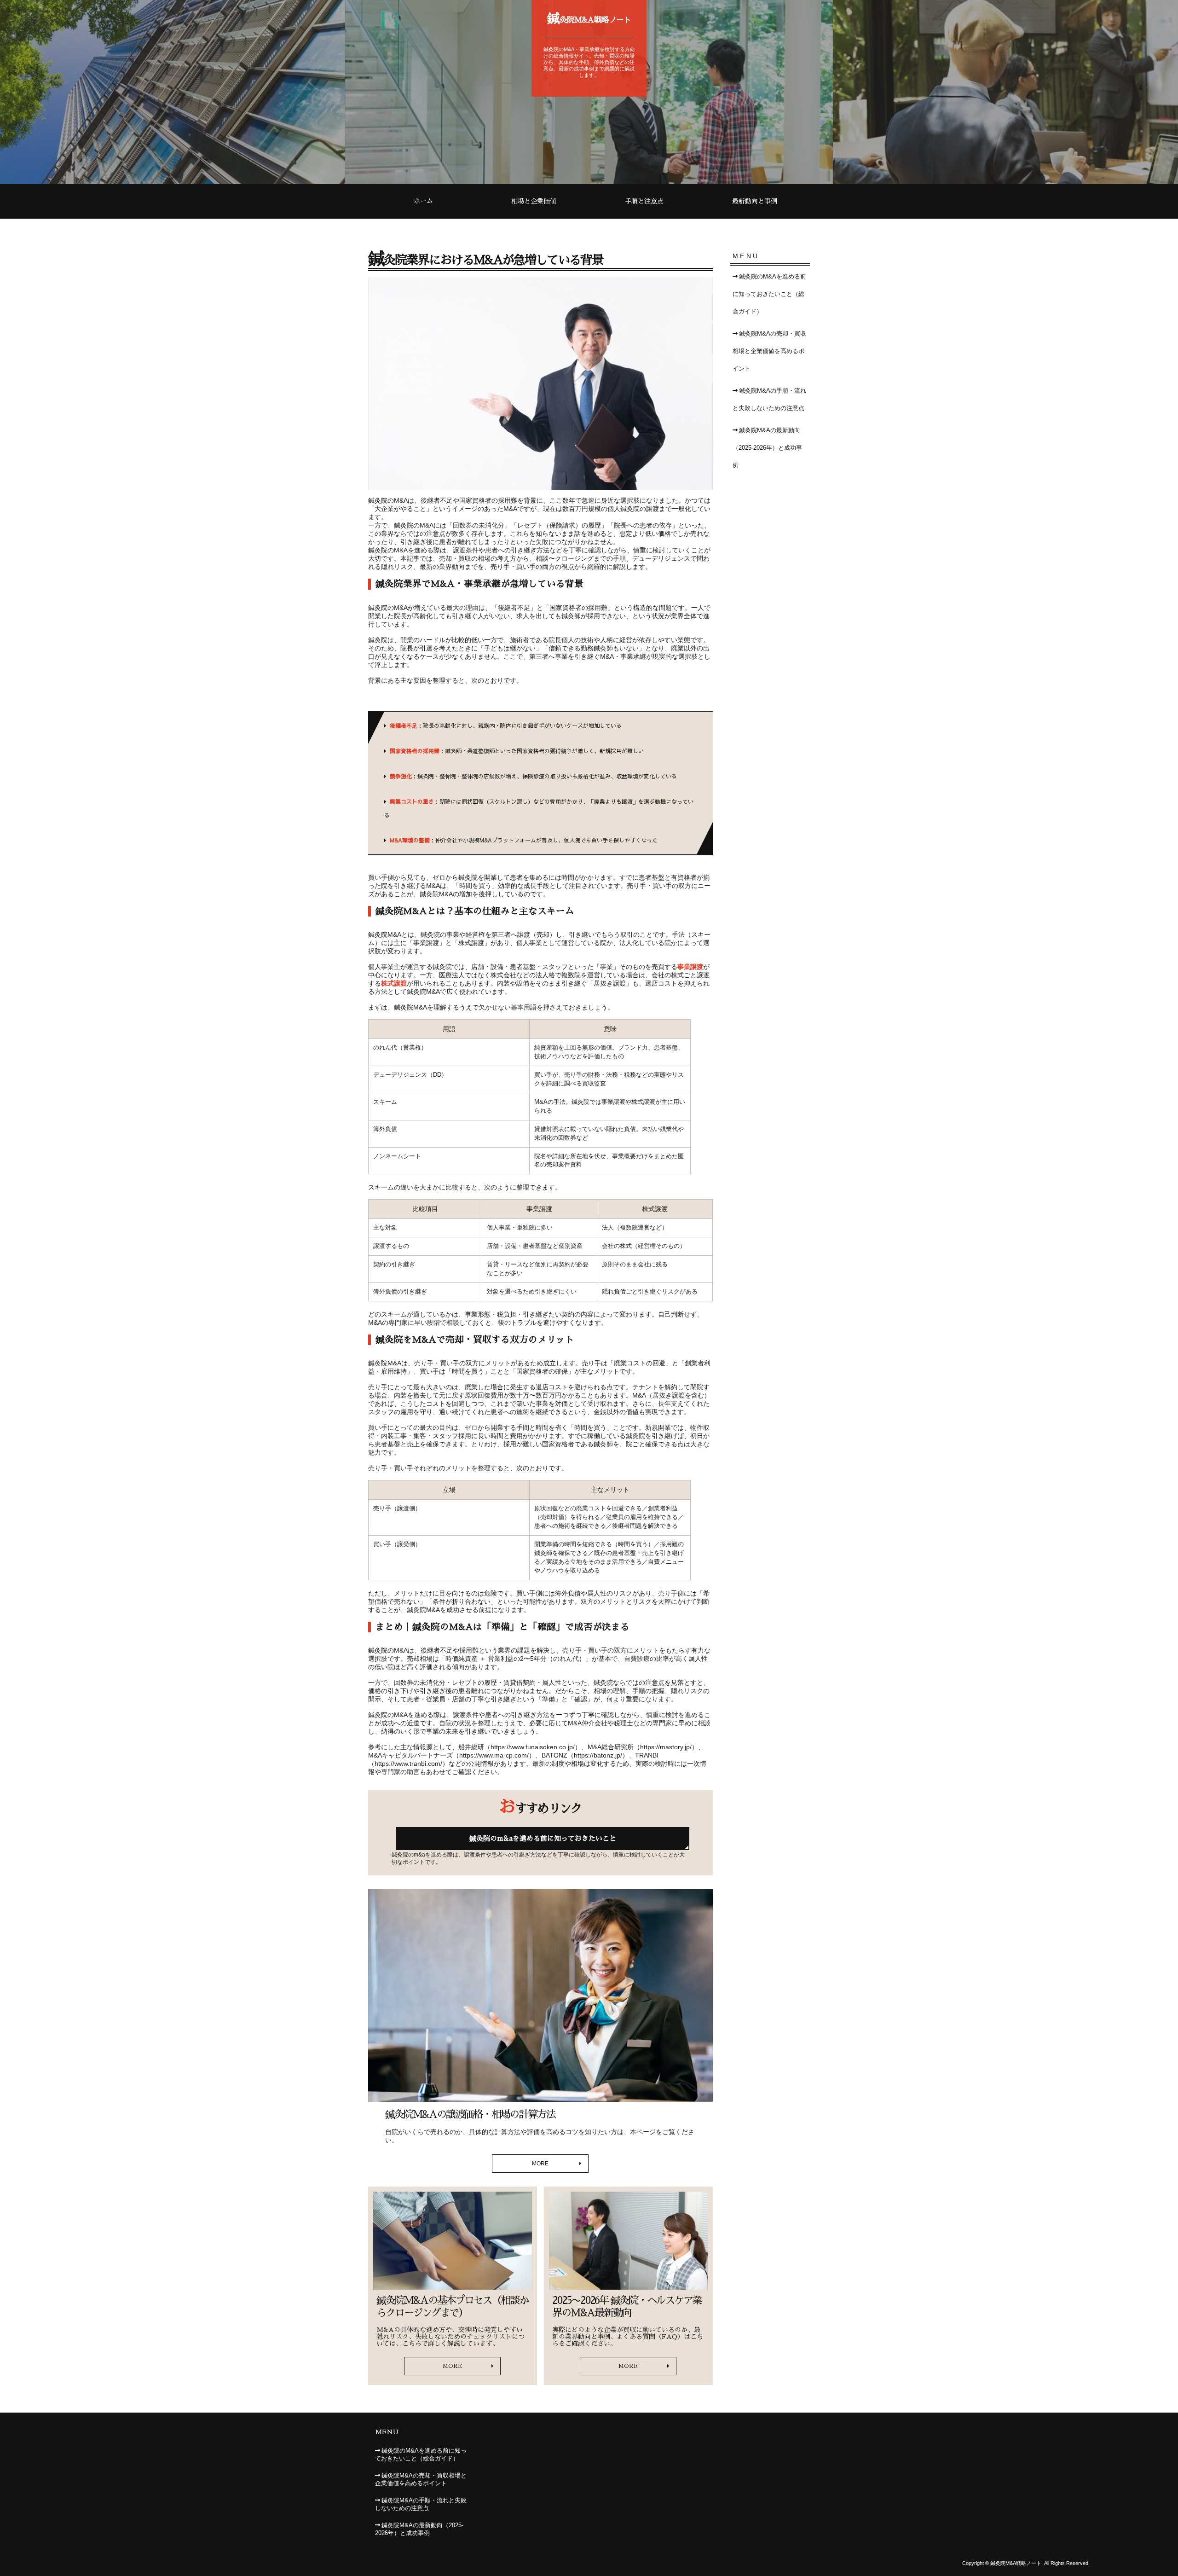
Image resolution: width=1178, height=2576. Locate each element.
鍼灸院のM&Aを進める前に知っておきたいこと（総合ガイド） (769, 294)
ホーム (423, 201)
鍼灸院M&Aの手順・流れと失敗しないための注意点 (769, 400)
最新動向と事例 (755, 201)
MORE (540, 2164)
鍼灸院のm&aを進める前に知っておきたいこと (543, 1838)
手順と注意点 (644, 201)
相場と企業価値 (534, 201)
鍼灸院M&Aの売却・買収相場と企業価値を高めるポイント (769, 351)
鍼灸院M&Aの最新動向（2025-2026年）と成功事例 (767, 448)
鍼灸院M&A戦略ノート (589, 18)
